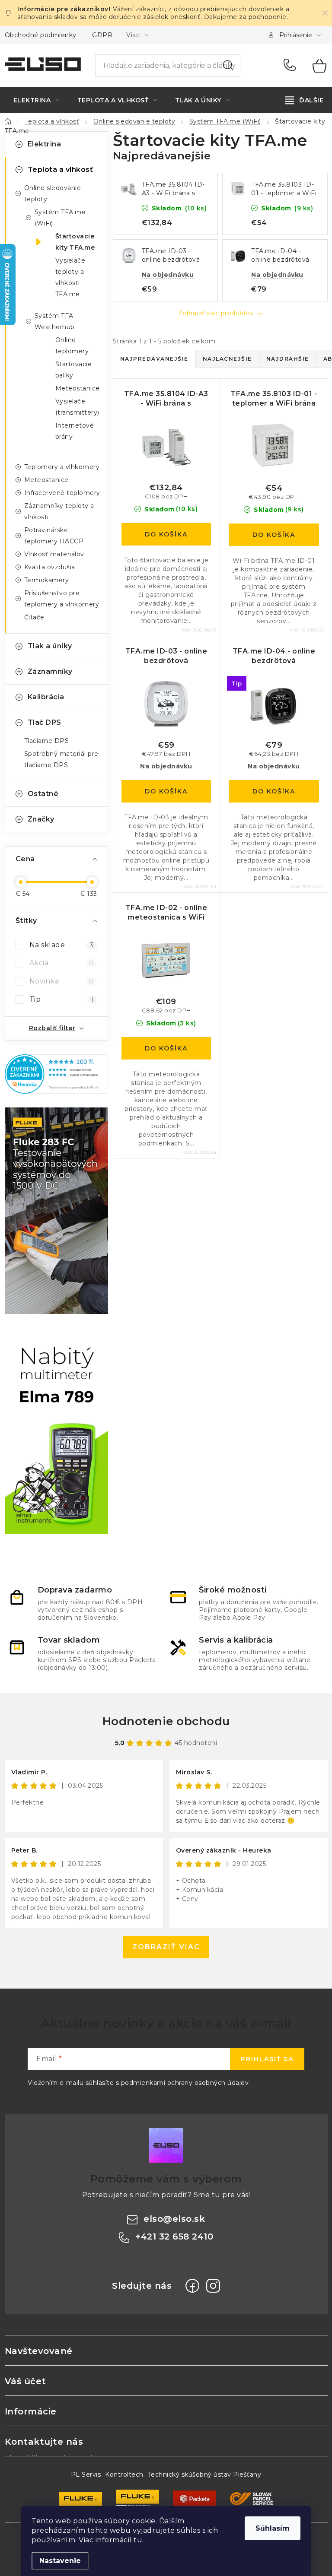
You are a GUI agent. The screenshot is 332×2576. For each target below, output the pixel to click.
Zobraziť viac (166, 1947)
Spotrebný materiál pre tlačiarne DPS (61, 759)
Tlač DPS (45, 722)
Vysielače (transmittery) (77, 407)
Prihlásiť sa (267, 2059)
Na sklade (62, 945)
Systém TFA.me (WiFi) (60, 218)
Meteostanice (78, 388)
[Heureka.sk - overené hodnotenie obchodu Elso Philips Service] (56, 1074)
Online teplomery (72, 346)
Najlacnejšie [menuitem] (227, 359)
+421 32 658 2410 (292, 66)
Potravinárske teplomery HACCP (54, 536)
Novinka (62, 981)
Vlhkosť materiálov (54, 554)
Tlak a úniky (50, 646)
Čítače (34, 617)
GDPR (102, 35)
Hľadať (228, 66)
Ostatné (43, 794)
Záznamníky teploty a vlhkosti (59, 511)
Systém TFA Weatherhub (55, 321)
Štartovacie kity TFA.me (75, 242)
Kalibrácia (46, 697)
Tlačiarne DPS (47, 741)
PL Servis (86, 2474)
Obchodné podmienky (41, 35)
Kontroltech (124, 2474)
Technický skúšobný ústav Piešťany (205, 2474)
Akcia (62, 963)
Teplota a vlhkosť (61, 170)
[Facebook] (192, 2286)
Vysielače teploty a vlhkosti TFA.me (70, 277)
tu (138, 2540)
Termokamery (47, 580)
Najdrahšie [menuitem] (288, 359)
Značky (41, 819)
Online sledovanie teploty (53, 194)
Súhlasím (273, 2528)
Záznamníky (50, 671)
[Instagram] (213, 2286)
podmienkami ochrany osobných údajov (185, 2083)
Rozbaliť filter (52, 1028)
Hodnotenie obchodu (166, 1721)
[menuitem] (37, 100)
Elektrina (45, 144)
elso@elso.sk (174, 2219)
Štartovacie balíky (74, 370)
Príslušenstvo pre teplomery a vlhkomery (62, 599)
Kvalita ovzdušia (50, 567)
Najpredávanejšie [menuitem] (154, 359)
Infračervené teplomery (62, 493)
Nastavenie (60, 2561)
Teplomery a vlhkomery (62, 467)
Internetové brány (75, 431)
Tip (62, 999)
